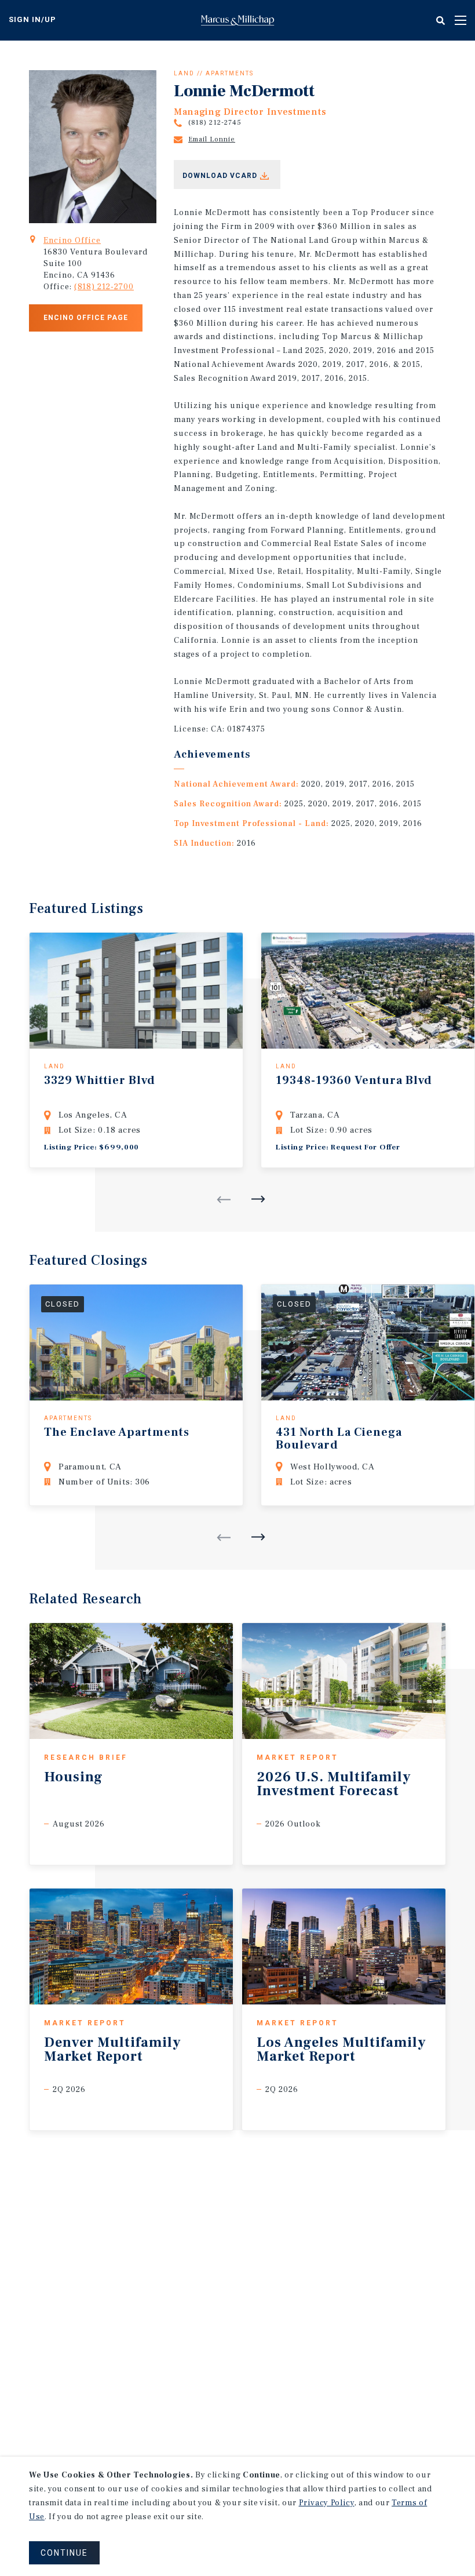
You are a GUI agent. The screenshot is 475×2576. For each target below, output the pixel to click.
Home (237, 20)
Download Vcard (220, 176)
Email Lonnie (212, 139)
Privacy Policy (327, 2503)
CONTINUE (64, 2553)
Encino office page (86, 318)
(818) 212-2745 (215, 123)
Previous (224, 1200)
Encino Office (72, 241)
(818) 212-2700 (104, 287)
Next (258, 1199)
